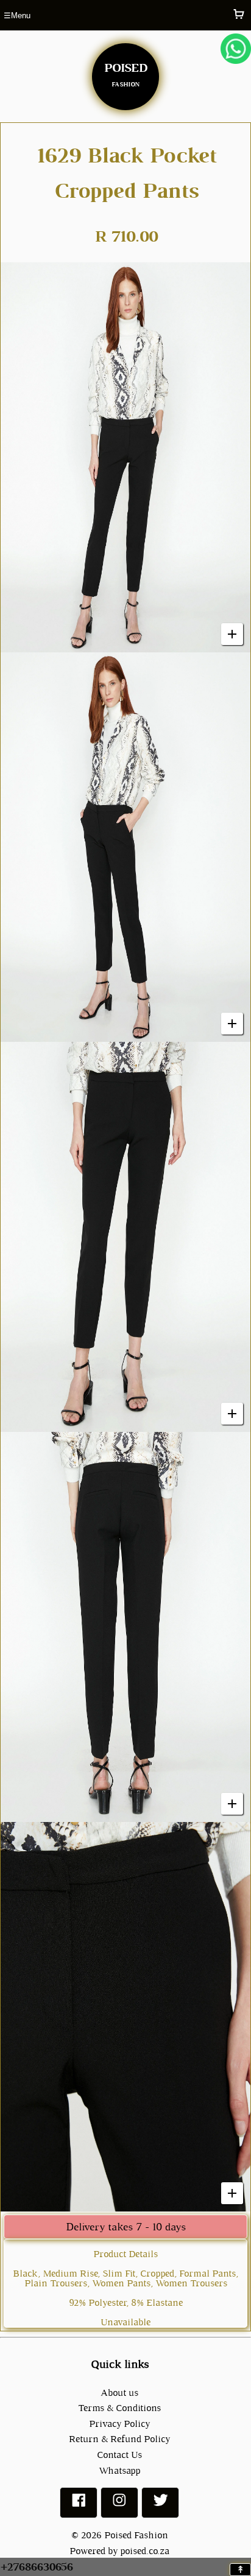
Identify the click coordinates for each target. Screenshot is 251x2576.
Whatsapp (119, 2470)
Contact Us (119, 2455)
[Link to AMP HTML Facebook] (79, 2505)
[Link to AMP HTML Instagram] (119, 2505)
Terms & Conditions (119, 2408)
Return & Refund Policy (119, 2439)
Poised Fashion (136, 2535)
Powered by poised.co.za (119, 2551)
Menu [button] (17, 16)
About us (119, 2393)
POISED (125, 72)
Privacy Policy (119, 2424)
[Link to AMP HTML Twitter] (160, 2505)
